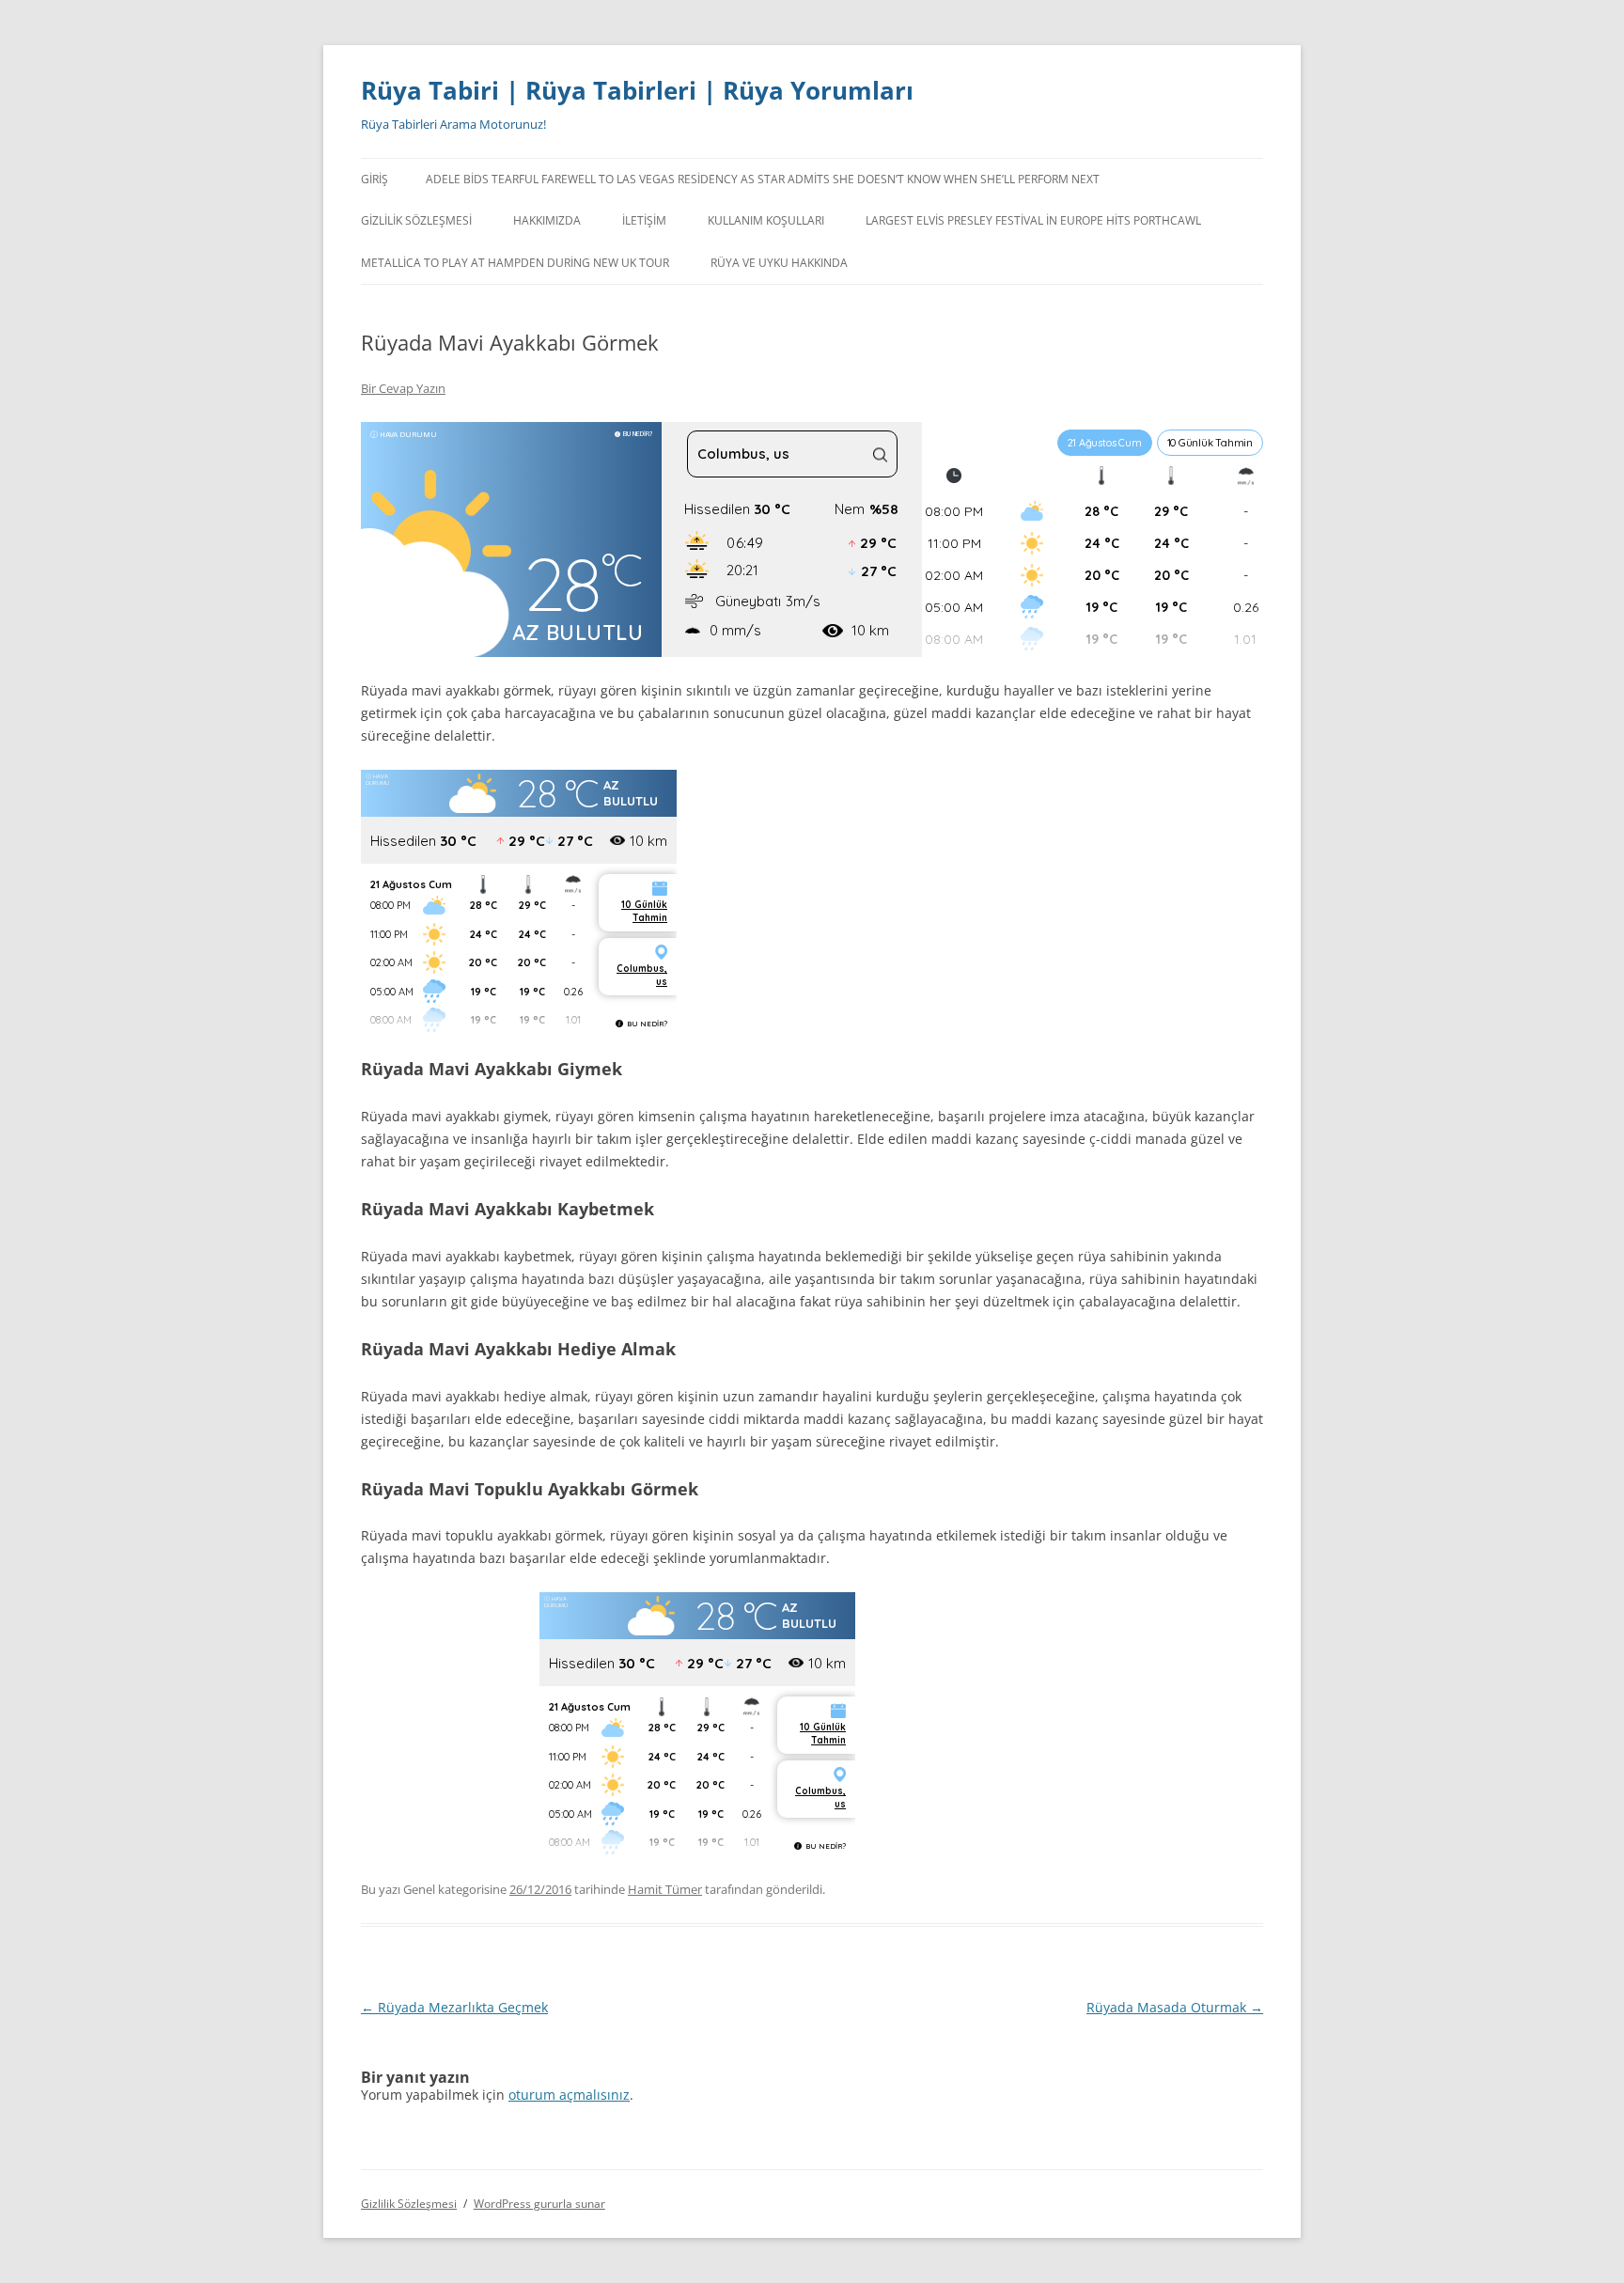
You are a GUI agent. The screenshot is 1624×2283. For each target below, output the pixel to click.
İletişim (644, 220)
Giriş (375, 179)
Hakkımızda (547, 220)
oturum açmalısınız (569, 2095)
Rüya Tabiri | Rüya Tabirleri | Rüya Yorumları (637, 90)
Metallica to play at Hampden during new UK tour (515, 263)
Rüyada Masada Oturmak (1175, 2007)
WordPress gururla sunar (539, 2204)
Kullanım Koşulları (766, 220)
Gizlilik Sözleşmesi (416, 220)
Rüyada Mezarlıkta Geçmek (454, 2007)
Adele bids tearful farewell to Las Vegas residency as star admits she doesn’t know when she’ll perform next (763, 179)
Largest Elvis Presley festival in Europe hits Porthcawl (1033, 220)
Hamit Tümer (665, 1889)
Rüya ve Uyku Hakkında (779, 263)
